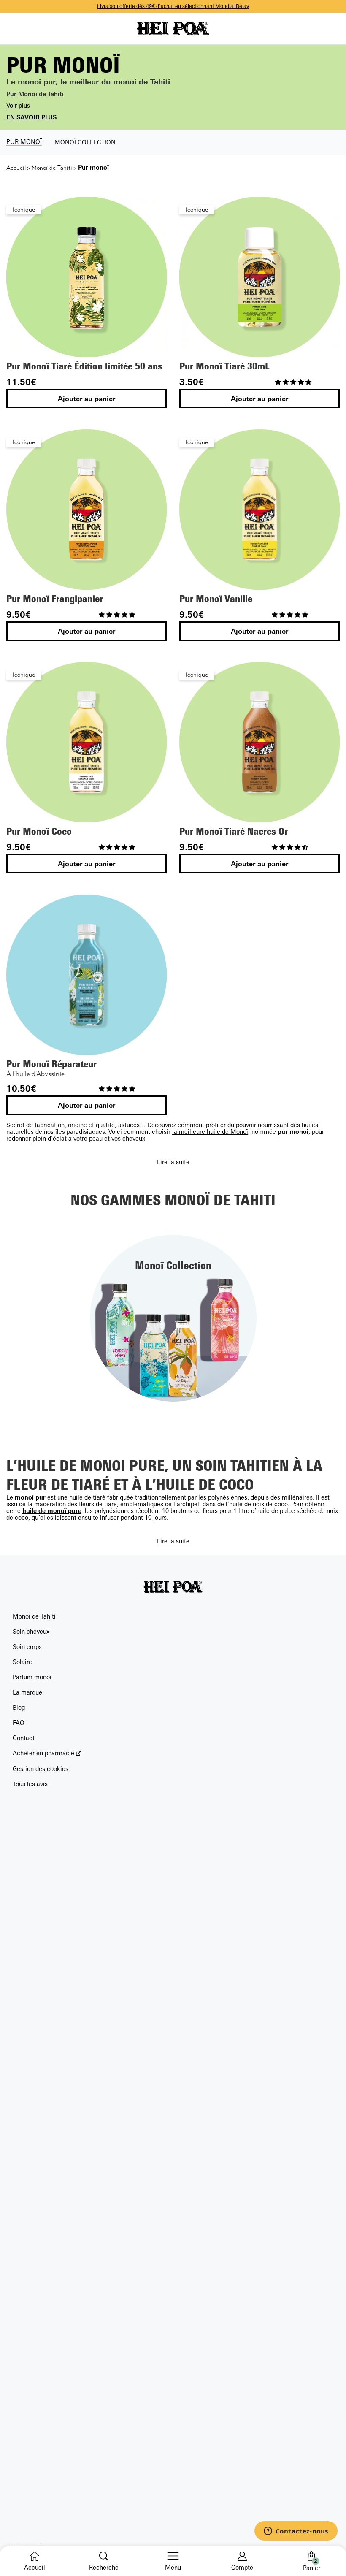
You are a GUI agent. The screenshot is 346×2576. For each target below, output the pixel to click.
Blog (19, 1707)
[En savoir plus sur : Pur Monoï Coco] (86, 742)
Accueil (16, 168)
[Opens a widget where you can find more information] (296, 2532)
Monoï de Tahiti (52, 168)
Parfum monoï (32, 1677)
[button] (294, 382)
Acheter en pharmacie (43, 1753)
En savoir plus (31, 117)
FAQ (19, 1723)
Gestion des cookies (41, 1769)
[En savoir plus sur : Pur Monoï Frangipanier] (86, 510)
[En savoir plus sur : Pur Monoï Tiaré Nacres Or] (259, 742)
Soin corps (27, 1647)
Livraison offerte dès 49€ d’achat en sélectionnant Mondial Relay (173, 7)
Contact (24, 1738)
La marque (27, 1692)
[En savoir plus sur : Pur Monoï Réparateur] (86, 975)
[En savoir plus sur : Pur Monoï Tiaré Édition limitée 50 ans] (86, 277)
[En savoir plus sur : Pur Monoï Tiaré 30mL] (259, 277)
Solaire (22, 1662)
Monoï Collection (85, 142)
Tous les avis (30, 1784)
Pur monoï (24, 142)
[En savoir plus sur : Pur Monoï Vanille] (259, 510)
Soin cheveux (31, 1631)
